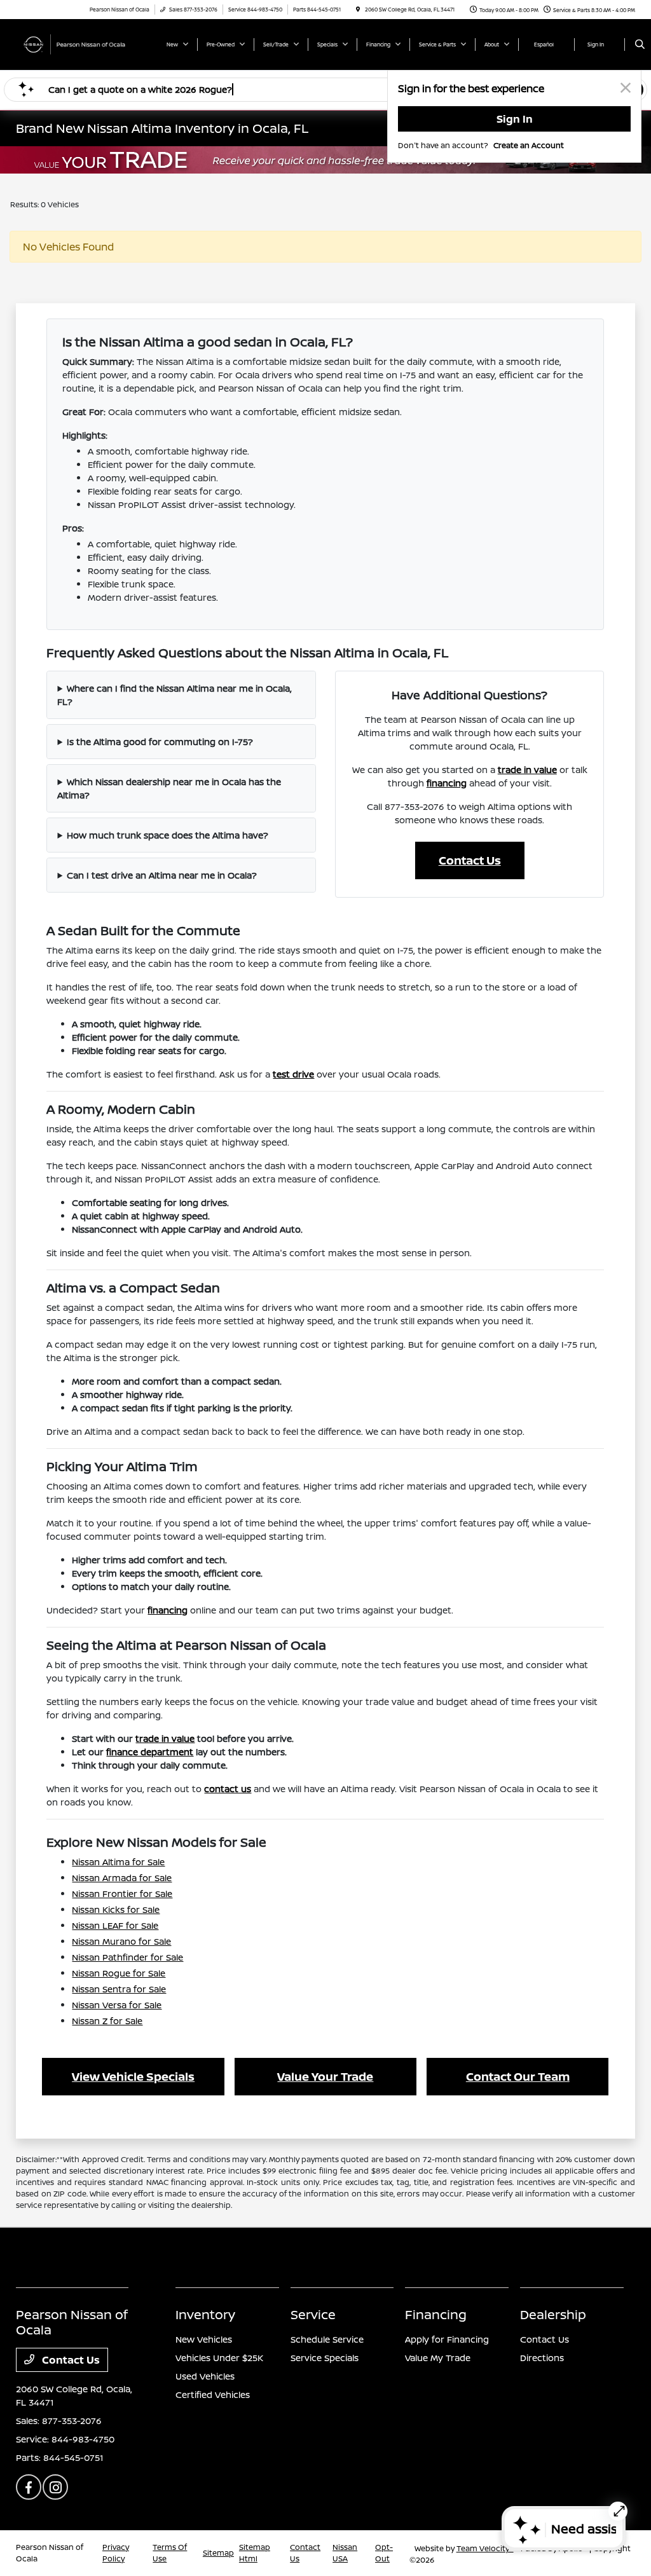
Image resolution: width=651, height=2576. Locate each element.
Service (313, 2314)
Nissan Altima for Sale (118, 1862)
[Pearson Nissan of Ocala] (73, 43)
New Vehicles (204, 2339)
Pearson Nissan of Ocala (50, 2553)
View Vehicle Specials (133, 2076)
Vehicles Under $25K (219, 2358)
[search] (640, 45)
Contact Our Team (518, 2076)
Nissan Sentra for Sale (119, 1989)
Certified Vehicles (213, 2394)
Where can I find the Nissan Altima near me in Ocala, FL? (175, 695)
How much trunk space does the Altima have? (168, 835)
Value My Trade (438, 2358)
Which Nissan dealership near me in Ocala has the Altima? (169, 788)
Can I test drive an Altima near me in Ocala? (162, 875)
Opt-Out (384, 2553)
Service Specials (325, 2358)
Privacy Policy (116, 2553)
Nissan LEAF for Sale (115, 1925)
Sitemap (218, 2553)
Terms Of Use (170, 2553)
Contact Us (470, 860)
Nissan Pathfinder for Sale (127, 1957)
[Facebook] (29, 2487)
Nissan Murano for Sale (121, 1941)
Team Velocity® (485, 2548)
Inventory (205, 2314)
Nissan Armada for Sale (122, 1878)
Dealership (553, 2314)
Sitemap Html (255, 2553)
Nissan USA (345, 2553)
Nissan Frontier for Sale (122, 1894)
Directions (542, 2358)
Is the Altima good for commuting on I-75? (160, 742)
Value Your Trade (325, 2076)
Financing (436, 2314)
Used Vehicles (205, 2376)
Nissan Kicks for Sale (116, 1909)
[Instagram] (55, 2487)
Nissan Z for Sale (107, 2021)
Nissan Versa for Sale (117, 2005)
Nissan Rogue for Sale (119, 1973)
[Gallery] (325, 160)
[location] (358, 9)
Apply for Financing (447, 2339)
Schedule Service (327, 2339)
